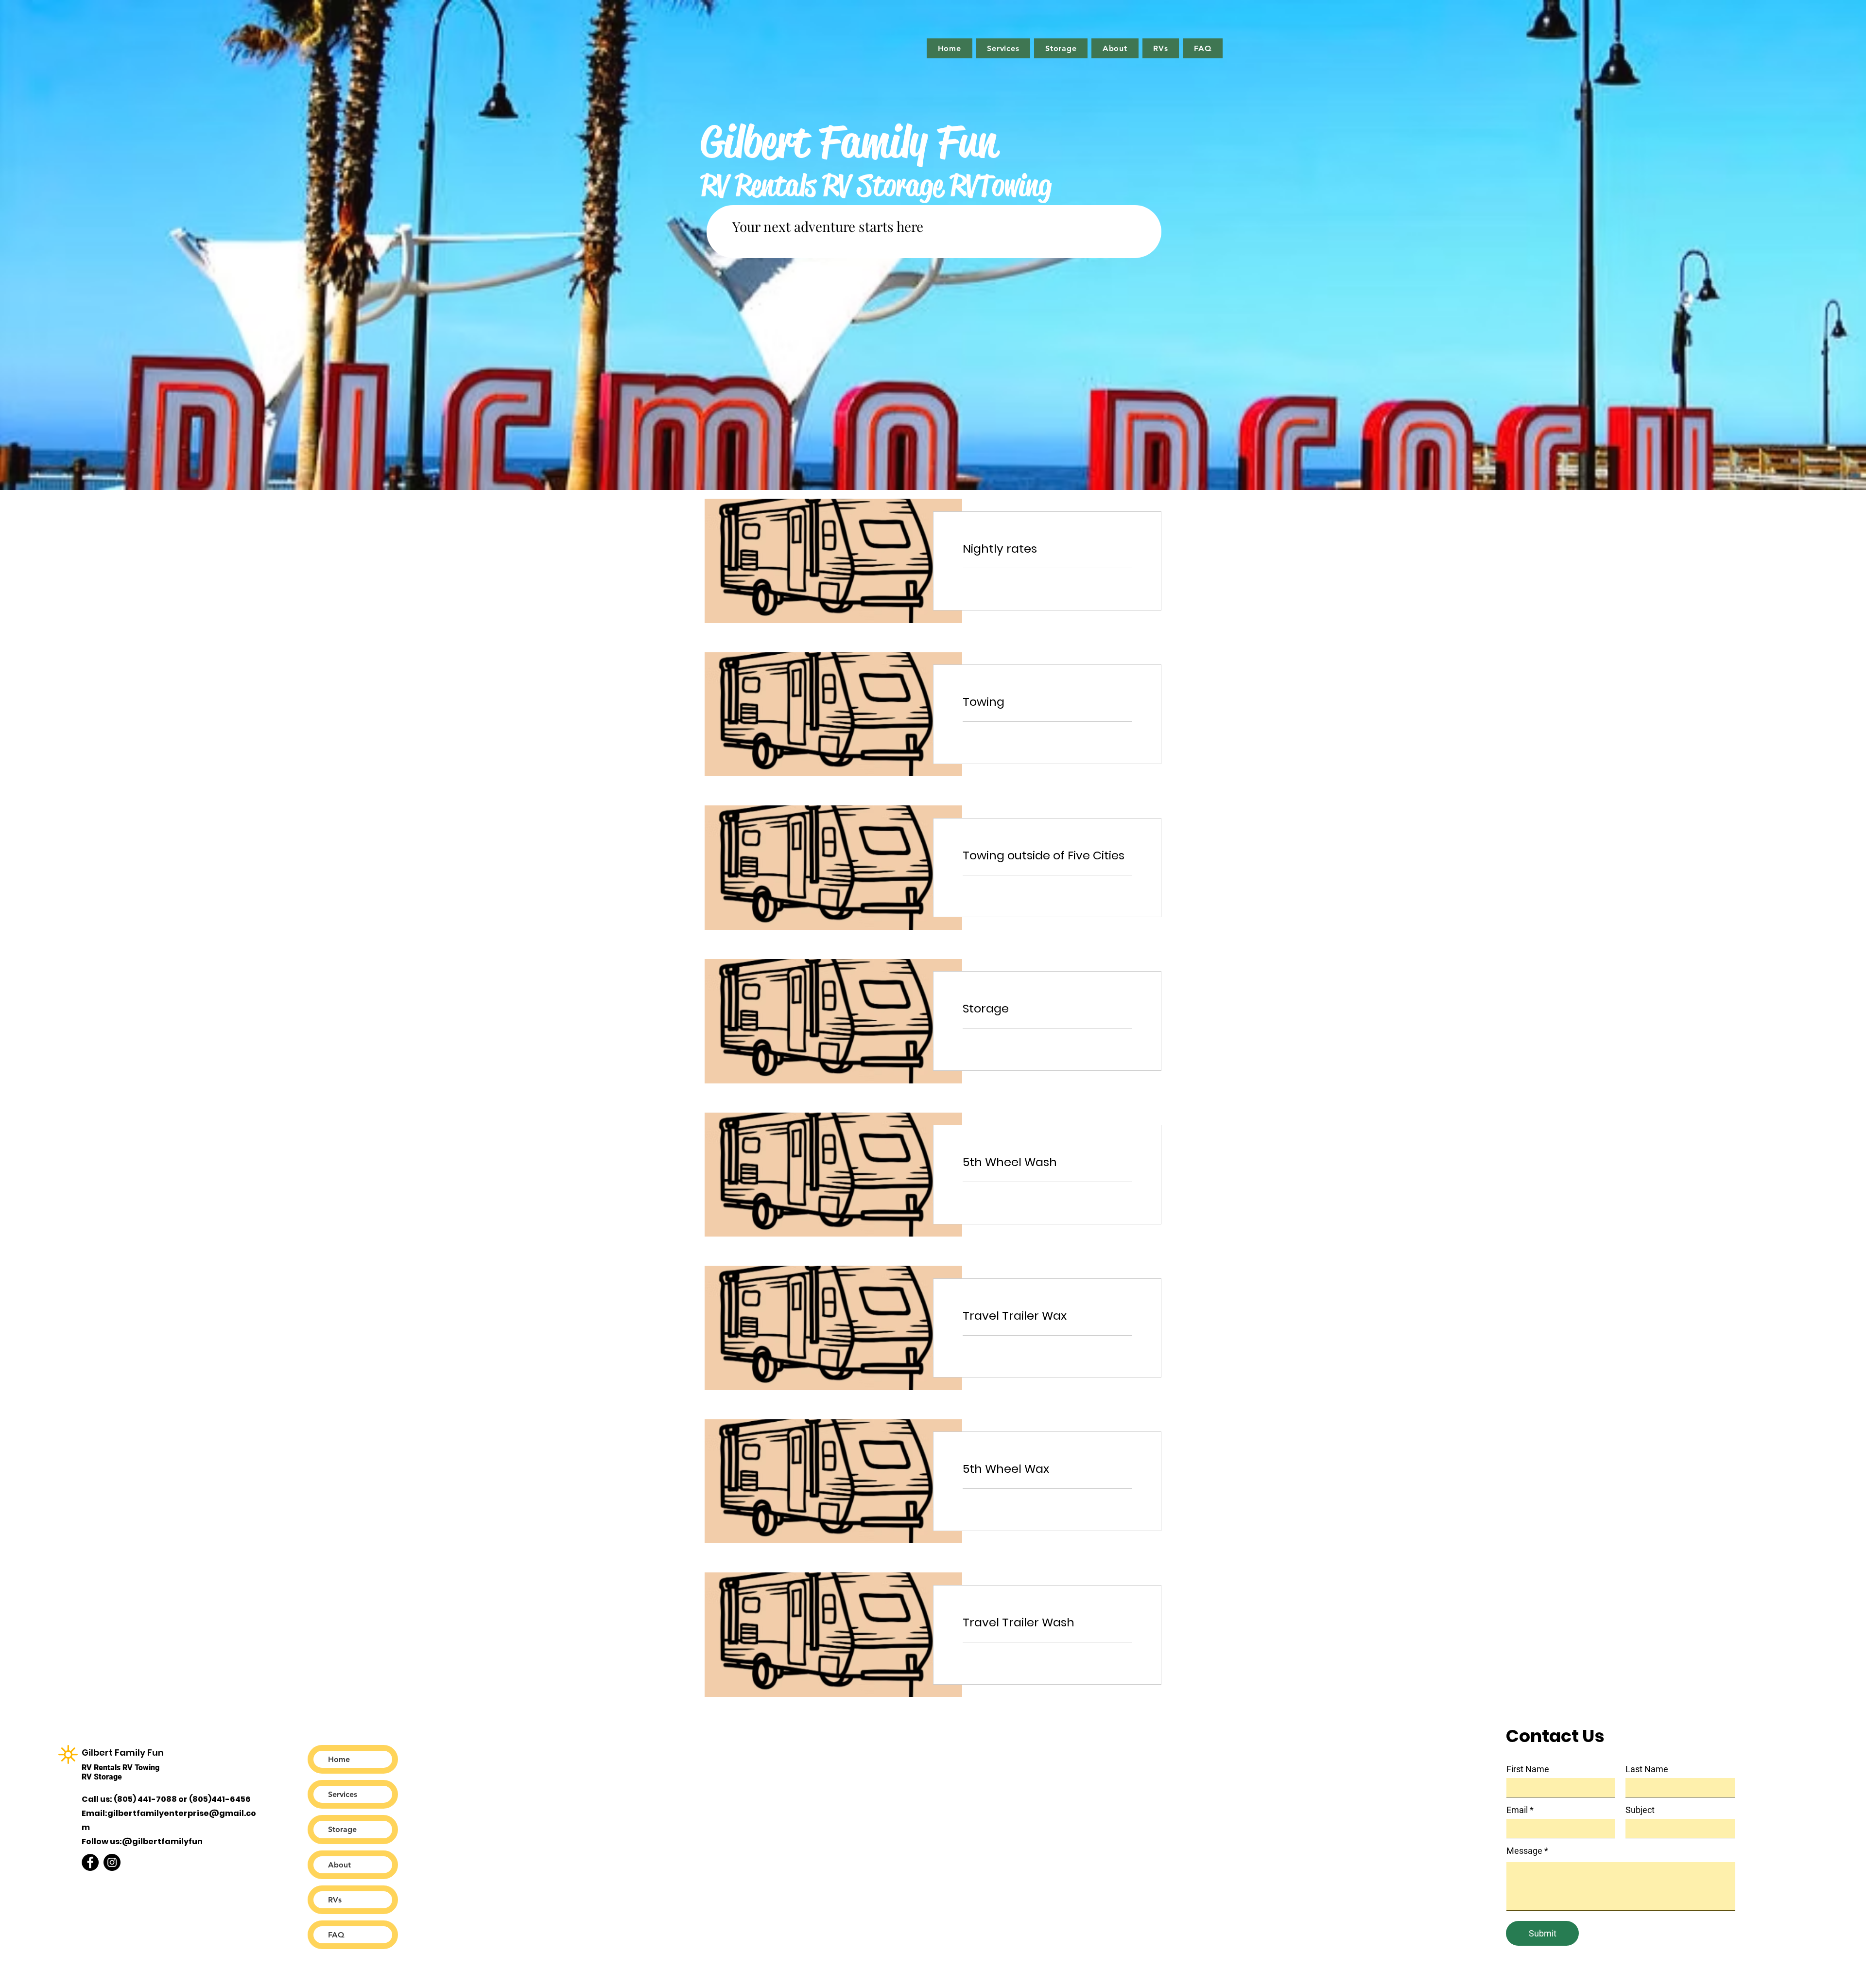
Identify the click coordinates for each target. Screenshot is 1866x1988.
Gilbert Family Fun (124, 1753)
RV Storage (102, 1777)
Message (1524, 1851)
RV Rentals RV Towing (121, 1768)
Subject (1640, 1810)
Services (343, 1794)
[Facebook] (90, 1862)
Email (1517, 1810)
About (339, 1865)
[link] (1047, 549)
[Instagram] (112, 1862)
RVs (335, 1900)
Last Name (1647, 1769)
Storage (342, 1829)
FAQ (336, 1935)
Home (339, 1759)
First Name (1528, 1769)
